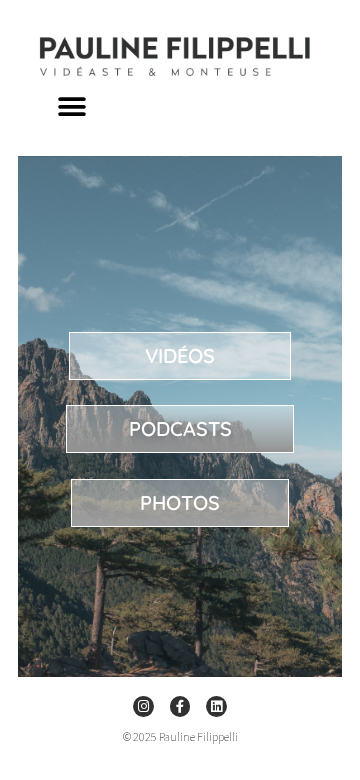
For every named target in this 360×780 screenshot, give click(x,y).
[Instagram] (143, 706)
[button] (72, 106)
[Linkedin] (216, 706)
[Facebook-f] (180, 706)
